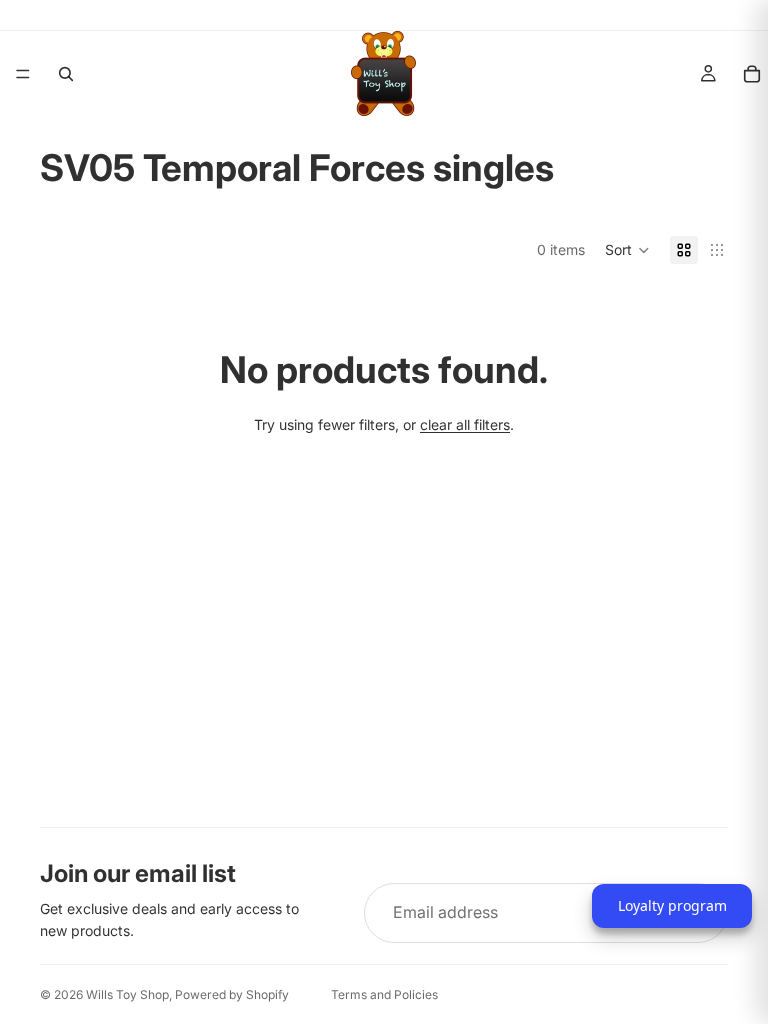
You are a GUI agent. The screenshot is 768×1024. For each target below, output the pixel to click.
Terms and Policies (384, 994)
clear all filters (465, 424)
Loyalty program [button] (672, 905)
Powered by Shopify (232, 994)
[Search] (66, 74)
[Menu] (23, 74)
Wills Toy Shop (127, 994)
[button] (627, 250)
